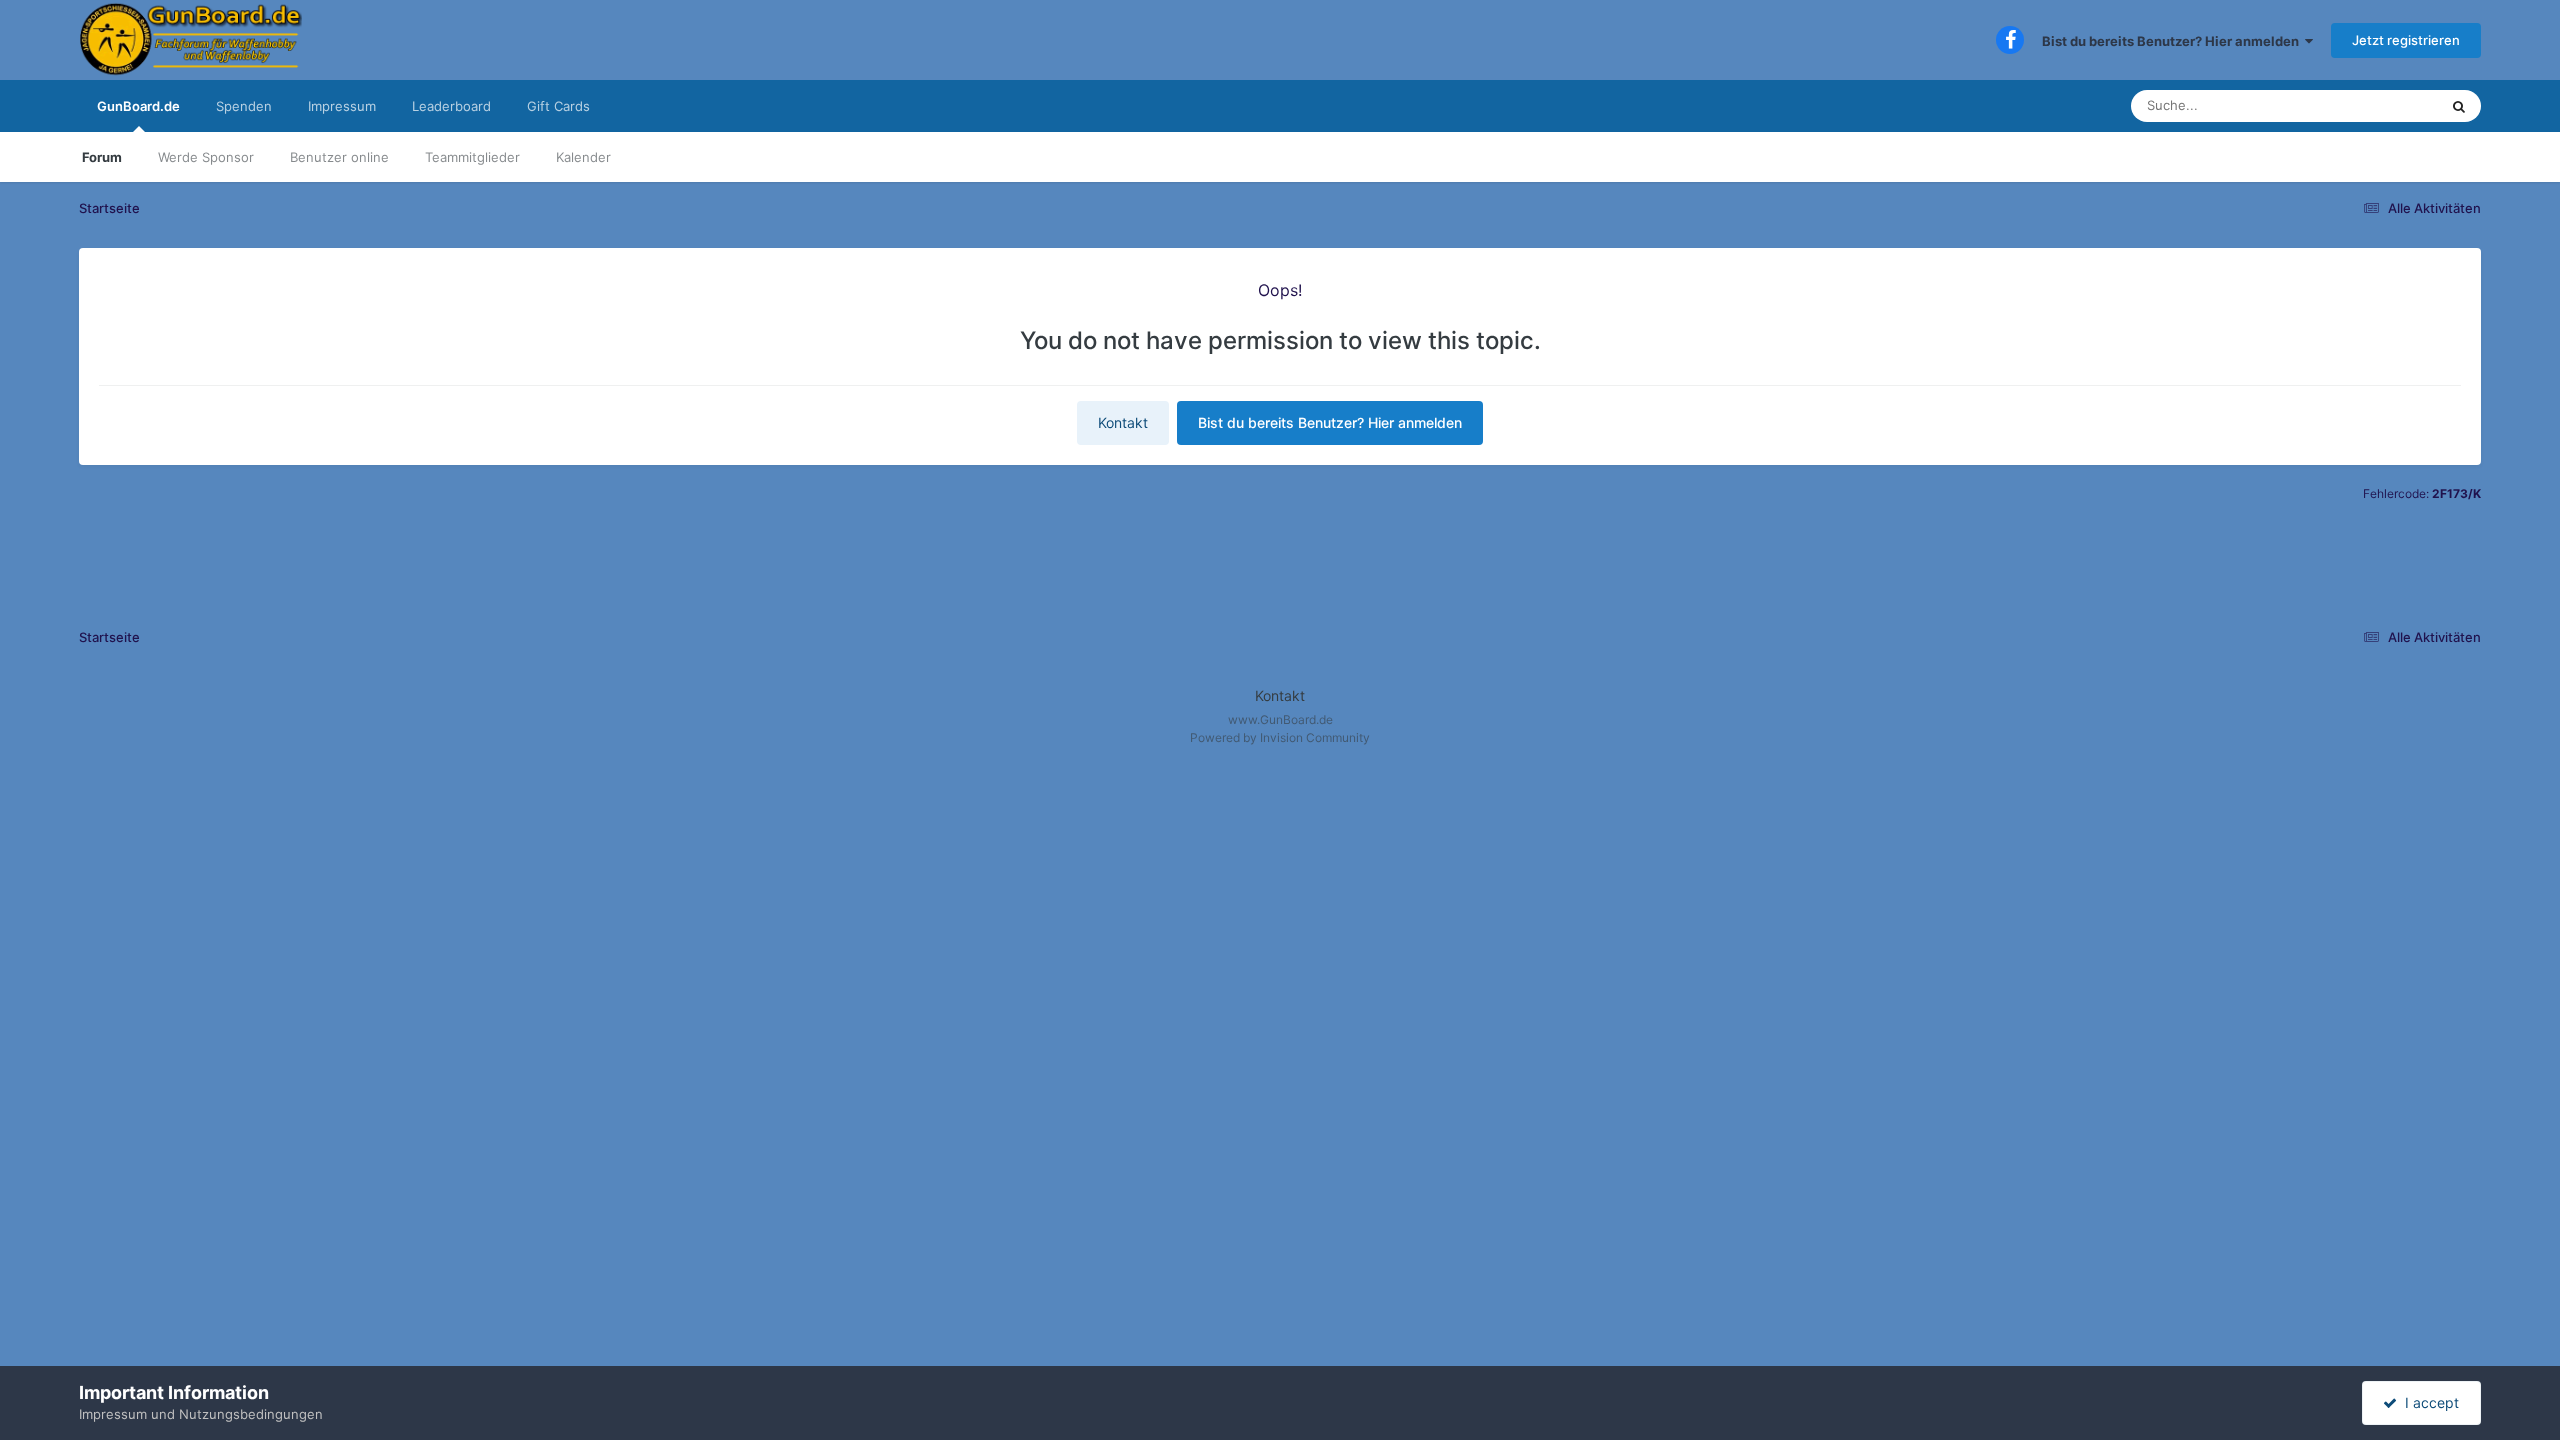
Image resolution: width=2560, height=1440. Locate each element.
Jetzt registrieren (2406, 40)
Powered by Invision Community (1280, 737)
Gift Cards (558, 106)
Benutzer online (339, 157)
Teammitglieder (472, 157)
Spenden (244, 106)
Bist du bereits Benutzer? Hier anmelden (2173, 41)
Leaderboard (451, 106)
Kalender (583, 157)
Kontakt (1123, 422)
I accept (2428, 1402)
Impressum (342, 106)
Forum (102, 157)
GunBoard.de (138, 106)
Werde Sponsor (206, 157)
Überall (2390, 105)
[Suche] (2459, 106)
